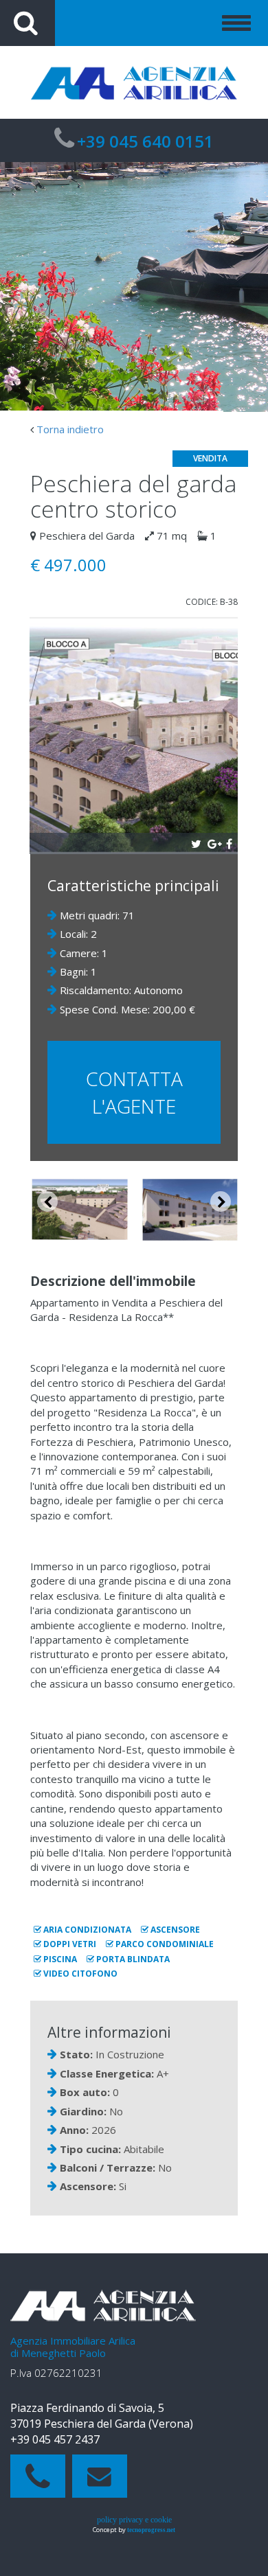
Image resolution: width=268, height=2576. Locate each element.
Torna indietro (70, 429)
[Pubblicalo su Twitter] (196, 842)
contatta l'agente (134, 1092)
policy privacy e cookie (134, 2520)
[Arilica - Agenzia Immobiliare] (134, 82)
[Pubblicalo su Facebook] (229, 842)
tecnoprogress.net (151, 2530)
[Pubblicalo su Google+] (213, 842)
